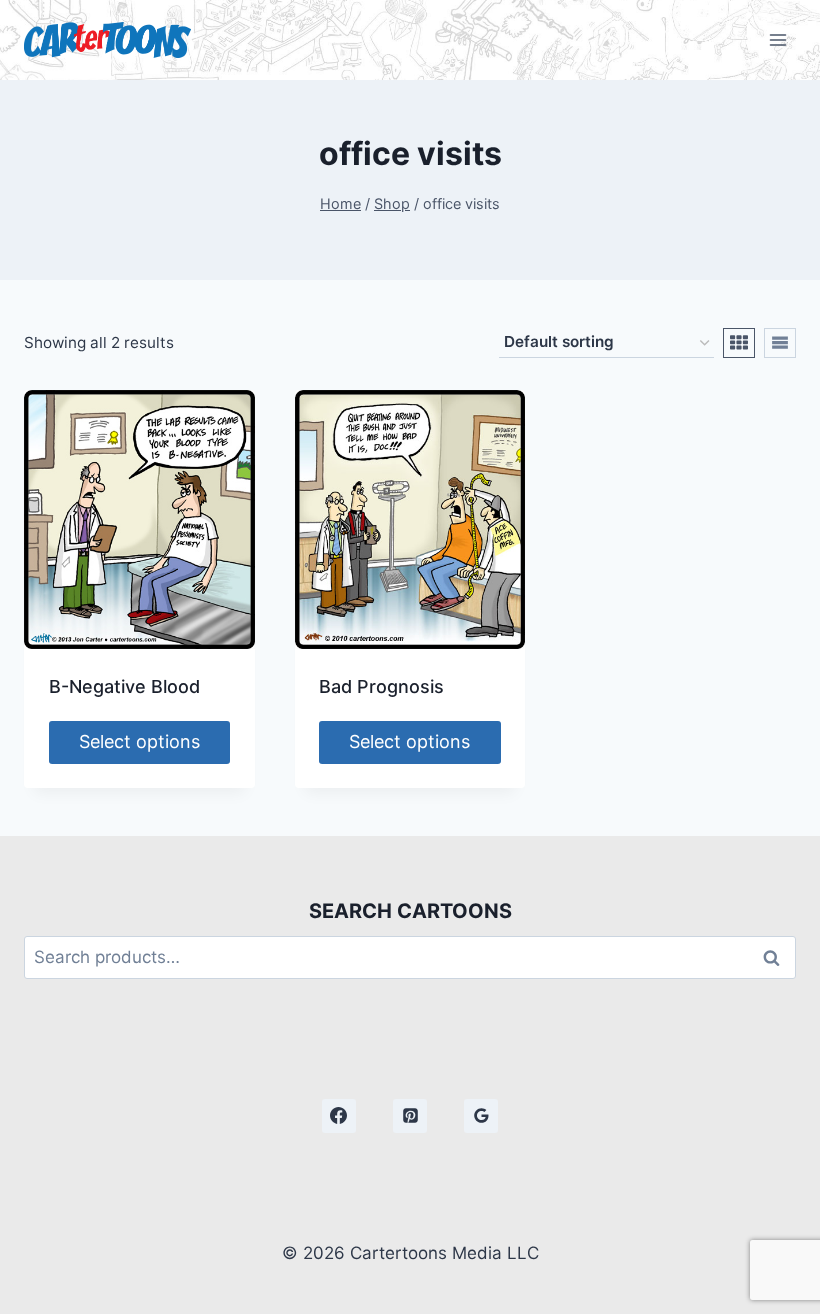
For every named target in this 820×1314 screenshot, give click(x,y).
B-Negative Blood (124, 686)
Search (777, 957)
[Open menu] (777, 39)
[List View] (780, 343)
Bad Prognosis (381, 686)
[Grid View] (739, 343)
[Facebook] (339, 1116)
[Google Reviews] (481, 1116)
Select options (139, 741)
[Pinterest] (410, 1116)
